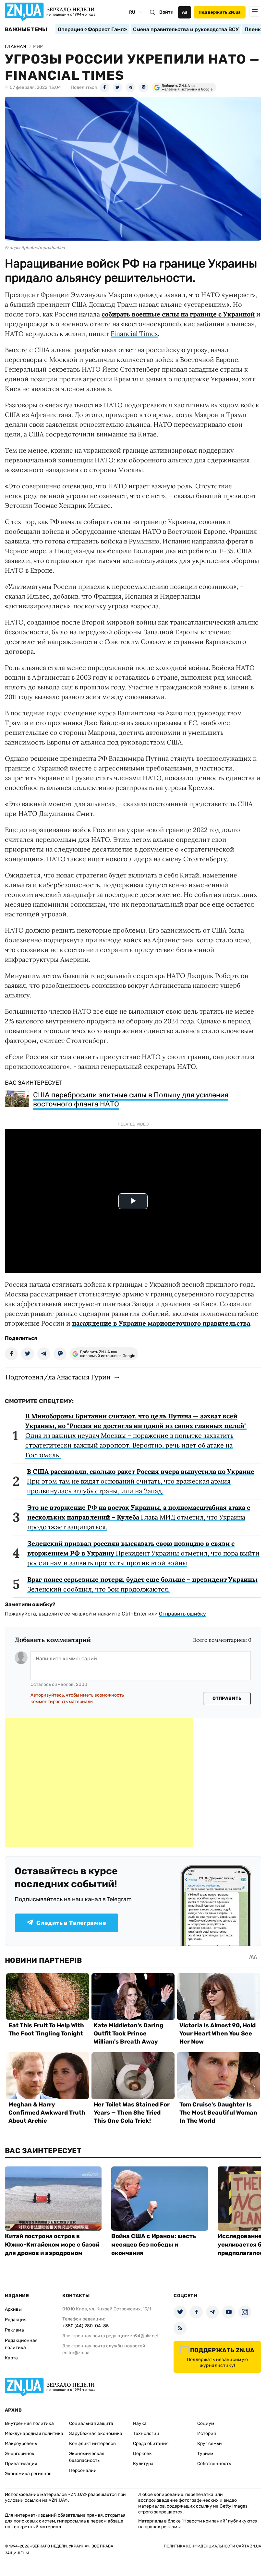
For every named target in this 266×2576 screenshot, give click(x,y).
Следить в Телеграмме (71, 1923)
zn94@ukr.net (144, 2336)
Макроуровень (21, 2444)
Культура (143, 2464)
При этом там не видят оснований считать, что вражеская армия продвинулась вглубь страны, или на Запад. (141, 1481)
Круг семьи (210, 2444)
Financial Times (134, 334)
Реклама (14, 2330)
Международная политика (34, 2433)
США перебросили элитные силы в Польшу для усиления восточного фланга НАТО (131, 1099)
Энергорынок (20, 2454)
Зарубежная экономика (96, 2433)
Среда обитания (151, 2444)
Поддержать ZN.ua (220, 12)
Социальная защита (91, 2423)
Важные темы (26, 30)
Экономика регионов (28, 2474)
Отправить (227, 1698)
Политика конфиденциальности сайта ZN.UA (212, 2546)
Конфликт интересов (92, 2444)
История (207, 2433)
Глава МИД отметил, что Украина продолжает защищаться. (139, 1517)
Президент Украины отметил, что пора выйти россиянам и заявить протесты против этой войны (143, 1553)
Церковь (142, 2454)
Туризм (205, 2454)
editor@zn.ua (76, 2353)
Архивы (13, 2309)
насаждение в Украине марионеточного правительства (161, 1323)
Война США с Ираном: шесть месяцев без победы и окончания (154, 2245)
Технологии (146, 2433)
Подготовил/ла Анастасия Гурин (58, 1377)
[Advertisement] (99, 1783)
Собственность (214, 2464)
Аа (185, 12)
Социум (206, 2423)
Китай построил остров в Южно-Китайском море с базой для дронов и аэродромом (52, 2245)
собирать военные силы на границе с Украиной (178, 314)
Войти (166, 12)
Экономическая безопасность (87, 2457)
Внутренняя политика (29, 2423)
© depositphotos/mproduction (35, 248)
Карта (11, 2358)
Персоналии (83, 2470)
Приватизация (21, 2464)
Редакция (16, 2320)
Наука (140, 2423)
